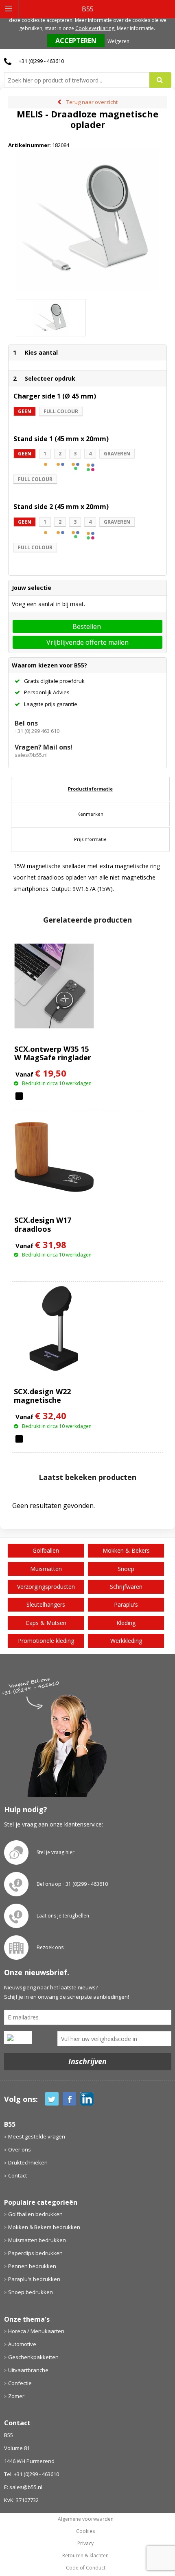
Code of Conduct (86, 2568)
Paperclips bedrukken (35, 2253)
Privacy (85, 2544)
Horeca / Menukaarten (36, 2331)
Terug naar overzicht (92, 102)
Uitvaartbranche (28, 2370)
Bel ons (26, 723)
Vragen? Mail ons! (44, 747)
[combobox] (80, 80)
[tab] (90, 789)
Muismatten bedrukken (37, 2240)
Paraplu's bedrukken (34, 2279)
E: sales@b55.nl (23, 2487)
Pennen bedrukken (32, 2266)
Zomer (16, 2396)
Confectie (20, 2383)
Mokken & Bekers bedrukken (44, 2227)
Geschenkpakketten (33, 2357)
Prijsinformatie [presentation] (90, 839)
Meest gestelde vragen (37, 2136)
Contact (17, 2175)
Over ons (20, 2149)
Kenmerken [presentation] (90, 814)
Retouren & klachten (85, 2556)
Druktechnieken (28, 2162)
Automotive (22, 2344)
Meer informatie (135, 28)
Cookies (85, 2531)
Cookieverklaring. (95, 28)
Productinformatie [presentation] (90, 789)
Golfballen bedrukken (35, 2214)
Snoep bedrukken (31, 2292)
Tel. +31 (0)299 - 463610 (32, 2474)
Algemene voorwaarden (86, 2519)
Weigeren (118, 41)
